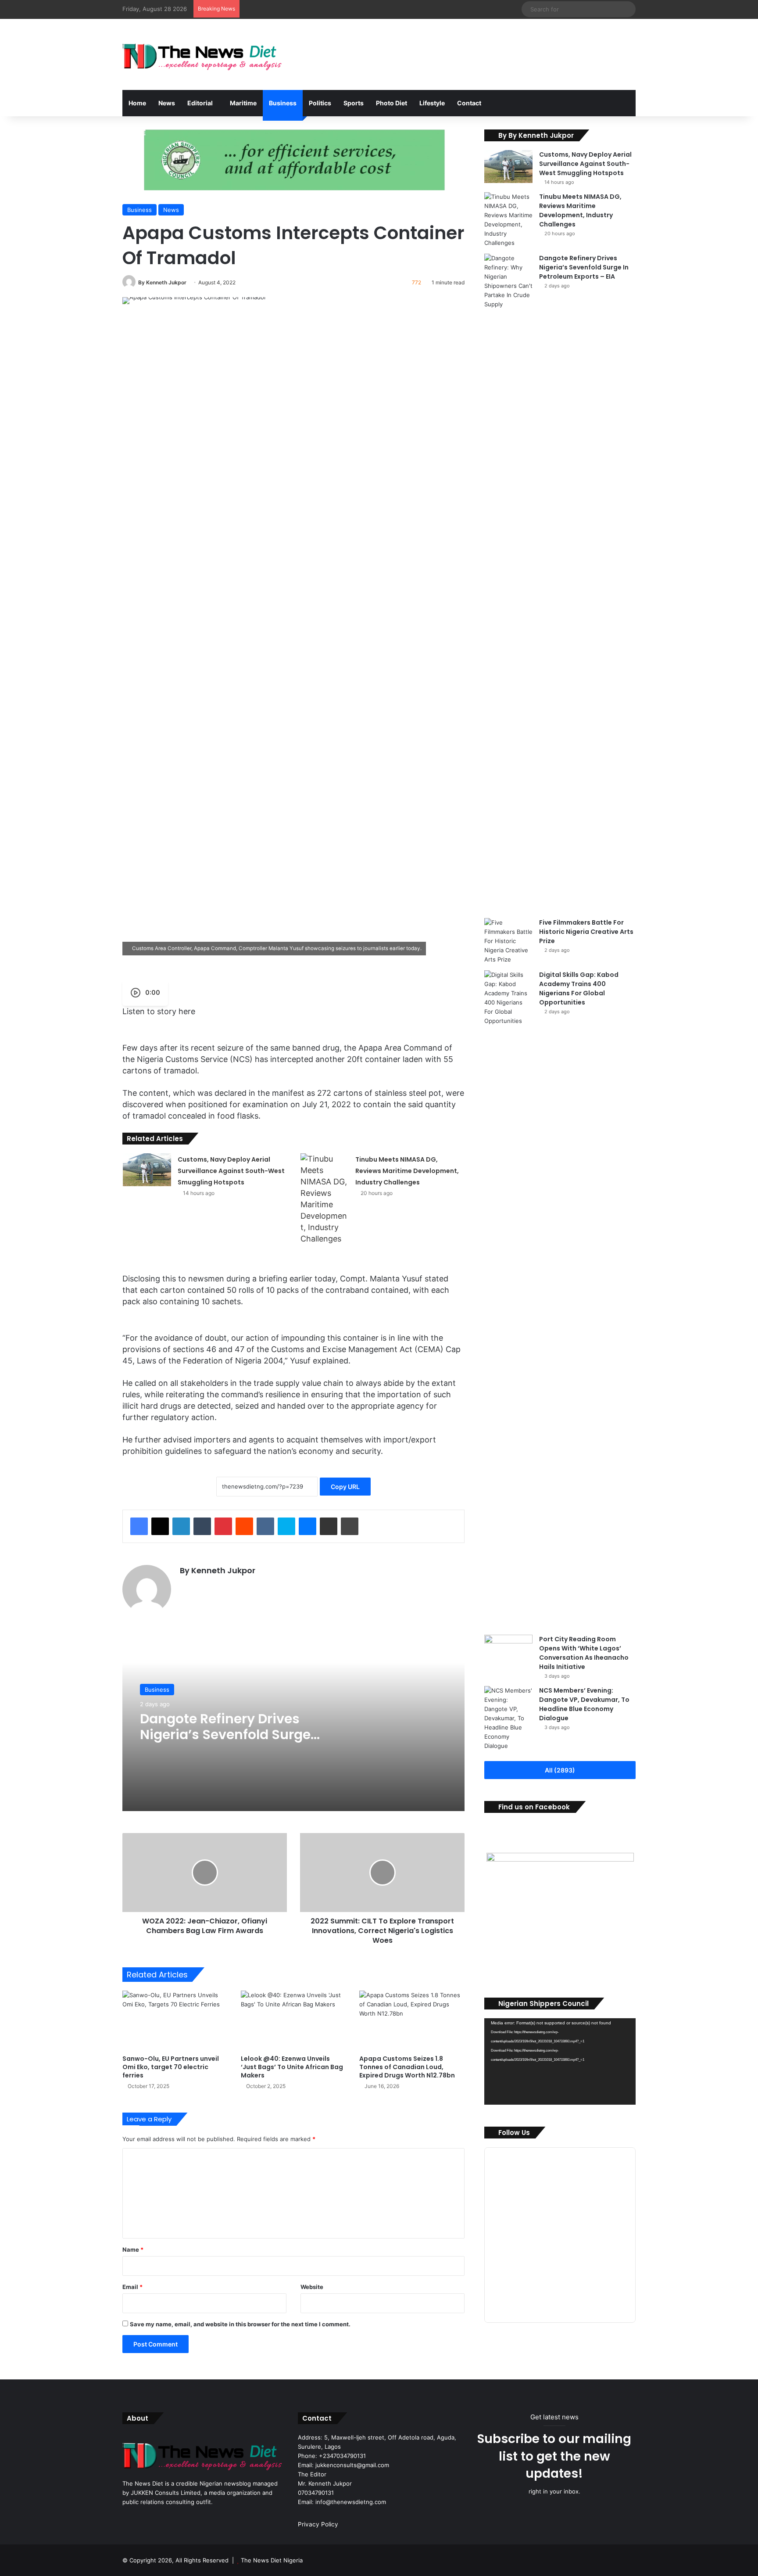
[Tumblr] (202, 1526)
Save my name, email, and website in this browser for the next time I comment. (240, 2324)
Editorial (200, 103)
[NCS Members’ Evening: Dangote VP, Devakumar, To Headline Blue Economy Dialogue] (508, 1718)
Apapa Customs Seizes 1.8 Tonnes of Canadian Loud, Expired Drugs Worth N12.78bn (407, 2067)
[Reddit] (244, 1526)
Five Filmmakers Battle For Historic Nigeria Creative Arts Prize (586, 932)
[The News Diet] (203, 54)
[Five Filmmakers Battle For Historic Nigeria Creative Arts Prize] (508, 941)
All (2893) (560, 1770)
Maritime (243, 103)
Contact (469, 103)
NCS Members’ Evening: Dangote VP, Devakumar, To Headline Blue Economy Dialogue (584, 1704)
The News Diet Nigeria (272, 2560)
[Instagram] (206, 1586)
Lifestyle (432, 103)
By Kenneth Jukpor (162, 282)
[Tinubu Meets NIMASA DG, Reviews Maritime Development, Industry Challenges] (325, 1199)
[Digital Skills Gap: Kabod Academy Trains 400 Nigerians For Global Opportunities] (508, 1299)
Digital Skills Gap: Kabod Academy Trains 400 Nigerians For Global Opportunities (579, 988)
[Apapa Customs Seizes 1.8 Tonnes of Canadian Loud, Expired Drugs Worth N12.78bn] (412, 2020)
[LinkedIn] (181, 1526)
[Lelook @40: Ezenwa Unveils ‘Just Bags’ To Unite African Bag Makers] (293, 2020)
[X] (160, 1526)
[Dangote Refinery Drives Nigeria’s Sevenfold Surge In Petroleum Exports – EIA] (508, 583)
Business (283, 103)
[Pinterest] (223, 1526)
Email (132, 2287)
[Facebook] (139, 1526)
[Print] (350, 1526)
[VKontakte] (265, 1526)
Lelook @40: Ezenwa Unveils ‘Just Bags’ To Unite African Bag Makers (292, 2067)
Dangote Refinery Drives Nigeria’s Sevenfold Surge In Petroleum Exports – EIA (225, 1735)
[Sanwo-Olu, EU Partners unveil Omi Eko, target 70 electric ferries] (175, 2020)
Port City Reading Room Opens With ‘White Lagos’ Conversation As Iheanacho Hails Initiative (584, 1653)
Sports (354, 103)
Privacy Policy (318, 2524)
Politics (320, 103)
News (167, 103)
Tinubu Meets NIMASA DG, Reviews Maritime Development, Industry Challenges (407, 1171)
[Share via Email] (329, 1526)
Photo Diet (392, 103)
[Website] (185, 1586)
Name (133, 2250)
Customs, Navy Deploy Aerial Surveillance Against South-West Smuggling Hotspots (231, 1171)
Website (312, 2287)
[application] (560, 2061)
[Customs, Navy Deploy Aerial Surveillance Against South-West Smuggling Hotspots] (147, 1170)
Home (137, 103)
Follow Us (514, 2133)
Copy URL (345, 1487)
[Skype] (286, 1526)
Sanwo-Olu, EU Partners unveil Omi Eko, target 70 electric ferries (171, 2067)
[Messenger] (307, 1526)
